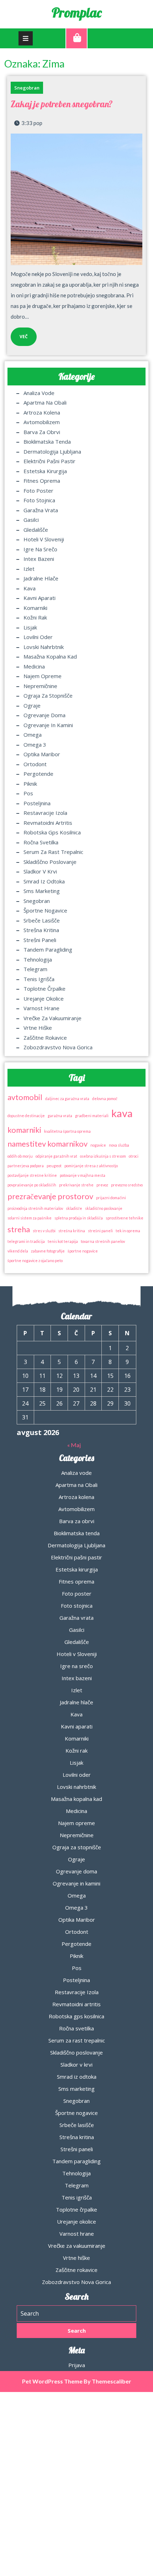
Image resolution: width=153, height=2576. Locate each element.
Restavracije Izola (45, 813)
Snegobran (27, 88)
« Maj (74, 1445)
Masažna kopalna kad (50, 656)
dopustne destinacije (26, 1116)
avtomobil (25, 1097)
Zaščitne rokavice (45, 1038)
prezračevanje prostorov (50, 1196)
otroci (134, 1156)
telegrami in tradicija (26, 1241)
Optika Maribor (42, 754)
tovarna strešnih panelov (103, 1241)
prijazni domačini (111, 1198)
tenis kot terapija (63, 1241)
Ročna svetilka (41, 842)
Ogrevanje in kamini (48, 725)
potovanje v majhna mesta (83, 1175)
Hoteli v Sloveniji (44, 539)
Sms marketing (42, 891)
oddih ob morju (20, 1156)
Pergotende (38, 774)
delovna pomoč (105, 1098)
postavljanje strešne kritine (32, 1175)
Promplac (77, 12)
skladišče (74, 1208)
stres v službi (44, 1231)
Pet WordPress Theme (52, 2381)
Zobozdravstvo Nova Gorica (58, 1047)
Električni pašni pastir (49, 461)
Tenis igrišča (39, 979)
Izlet (29, 569)
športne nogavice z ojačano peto (35, 1260)
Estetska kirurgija (45, 471)
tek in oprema (128, 1231)
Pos (28, 793)
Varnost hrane (41, 1008)
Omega (33, 735)
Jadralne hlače (41, 578)
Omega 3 (35, 745)
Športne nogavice (45, 910)
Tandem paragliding (48, 949)
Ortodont (35, 764)
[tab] (26, 38)
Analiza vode (39, 393)
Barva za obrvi (42, 432)
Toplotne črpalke (44, 989)
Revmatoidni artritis (48, 823)
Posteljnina (37, 803)
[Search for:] (76, 2313)
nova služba (119, 1145)
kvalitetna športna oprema (67, 1131)
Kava (30, 588)
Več (19, 334)
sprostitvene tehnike (125, 1218)
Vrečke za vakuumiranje (52, 1018)
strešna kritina (72, 1231)
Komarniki (35, 608)
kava (122, 1113)
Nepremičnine (40, 686)
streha (19, 1229)
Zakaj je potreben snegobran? (62, 104)
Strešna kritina (41, 930)
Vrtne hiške (38, 1028)
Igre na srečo (40, 549)
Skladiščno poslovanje (50, 862)
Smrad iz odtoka (44, 881)
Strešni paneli (40, 940)
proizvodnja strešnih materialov (35, 1208)
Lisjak (30, 627)
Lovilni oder (38, 637)
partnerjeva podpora (26, 1166)
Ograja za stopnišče (48, 696)
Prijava (77, 2365)
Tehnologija (38, 959)
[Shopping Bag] (76, 38)
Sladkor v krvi (40, 871)
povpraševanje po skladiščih (32, 1185)
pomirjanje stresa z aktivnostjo (91, 1166)
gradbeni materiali (92, 1116)
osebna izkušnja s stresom (103, 1156)
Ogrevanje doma (44, 715)
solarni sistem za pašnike (30, 1218)
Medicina (34, 666)
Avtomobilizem (42, 422)
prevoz (102, 1185)
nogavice (98, 1145)
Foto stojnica (39, 500)
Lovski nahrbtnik (44, 647)
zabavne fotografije (48, 1251)
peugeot (54, 1166)
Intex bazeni (39, 559)
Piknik (30, 784)
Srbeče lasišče (42, 920)
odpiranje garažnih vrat (56, 1156)
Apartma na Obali (45, 402)
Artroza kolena (42, 412)
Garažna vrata (41, 510)
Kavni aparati (39, 598)
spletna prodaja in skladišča (79, 1218)
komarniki (24, 1130)
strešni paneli (100, 1231)
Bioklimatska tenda (47, 442)
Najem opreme (43, 676)
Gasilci (31, 520)
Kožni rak (35, 617)
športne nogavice (83, 1251)
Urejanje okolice (44, 999)
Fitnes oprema (42, 481)
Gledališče (36, 530)
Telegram (35, 969)
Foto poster (38, 491)
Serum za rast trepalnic (53, 852)
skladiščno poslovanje (104, 1208)
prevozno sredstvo (127, 1185)
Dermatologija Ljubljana (52, 451)
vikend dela (18, 1251)
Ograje (32, 705)
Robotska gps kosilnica (52, 832)
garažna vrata (60, 1116)
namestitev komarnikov (48, 1144)
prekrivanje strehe (76, 1185)
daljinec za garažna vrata (67, 1098)
